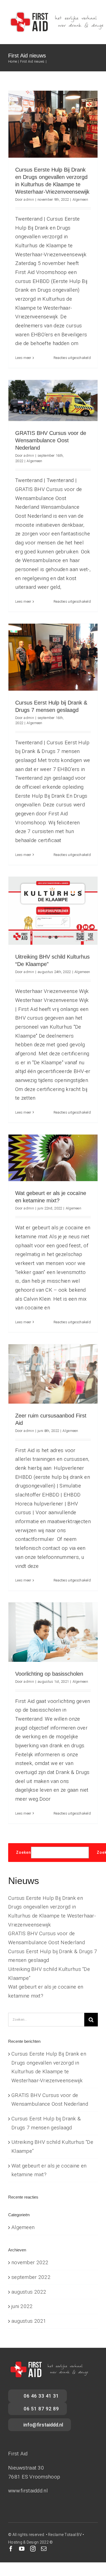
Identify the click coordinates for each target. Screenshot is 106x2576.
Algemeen (80, 199)
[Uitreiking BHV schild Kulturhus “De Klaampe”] (53, 911)
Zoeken (24, 1852)
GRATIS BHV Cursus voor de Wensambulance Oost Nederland (51, 440)
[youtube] (22, 2549)
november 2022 (30, 2262)
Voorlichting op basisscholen (49, 1674)
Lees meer (23, 358)
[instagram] (33, 2549)
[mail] (44, 2549)
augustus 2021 (29, 2321)
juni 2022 (22, 2306)
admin (29, 199)
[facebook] (11, 2549)
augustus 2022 (29, 2292)
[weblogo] (56, 13)
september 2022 (31, 2277)
